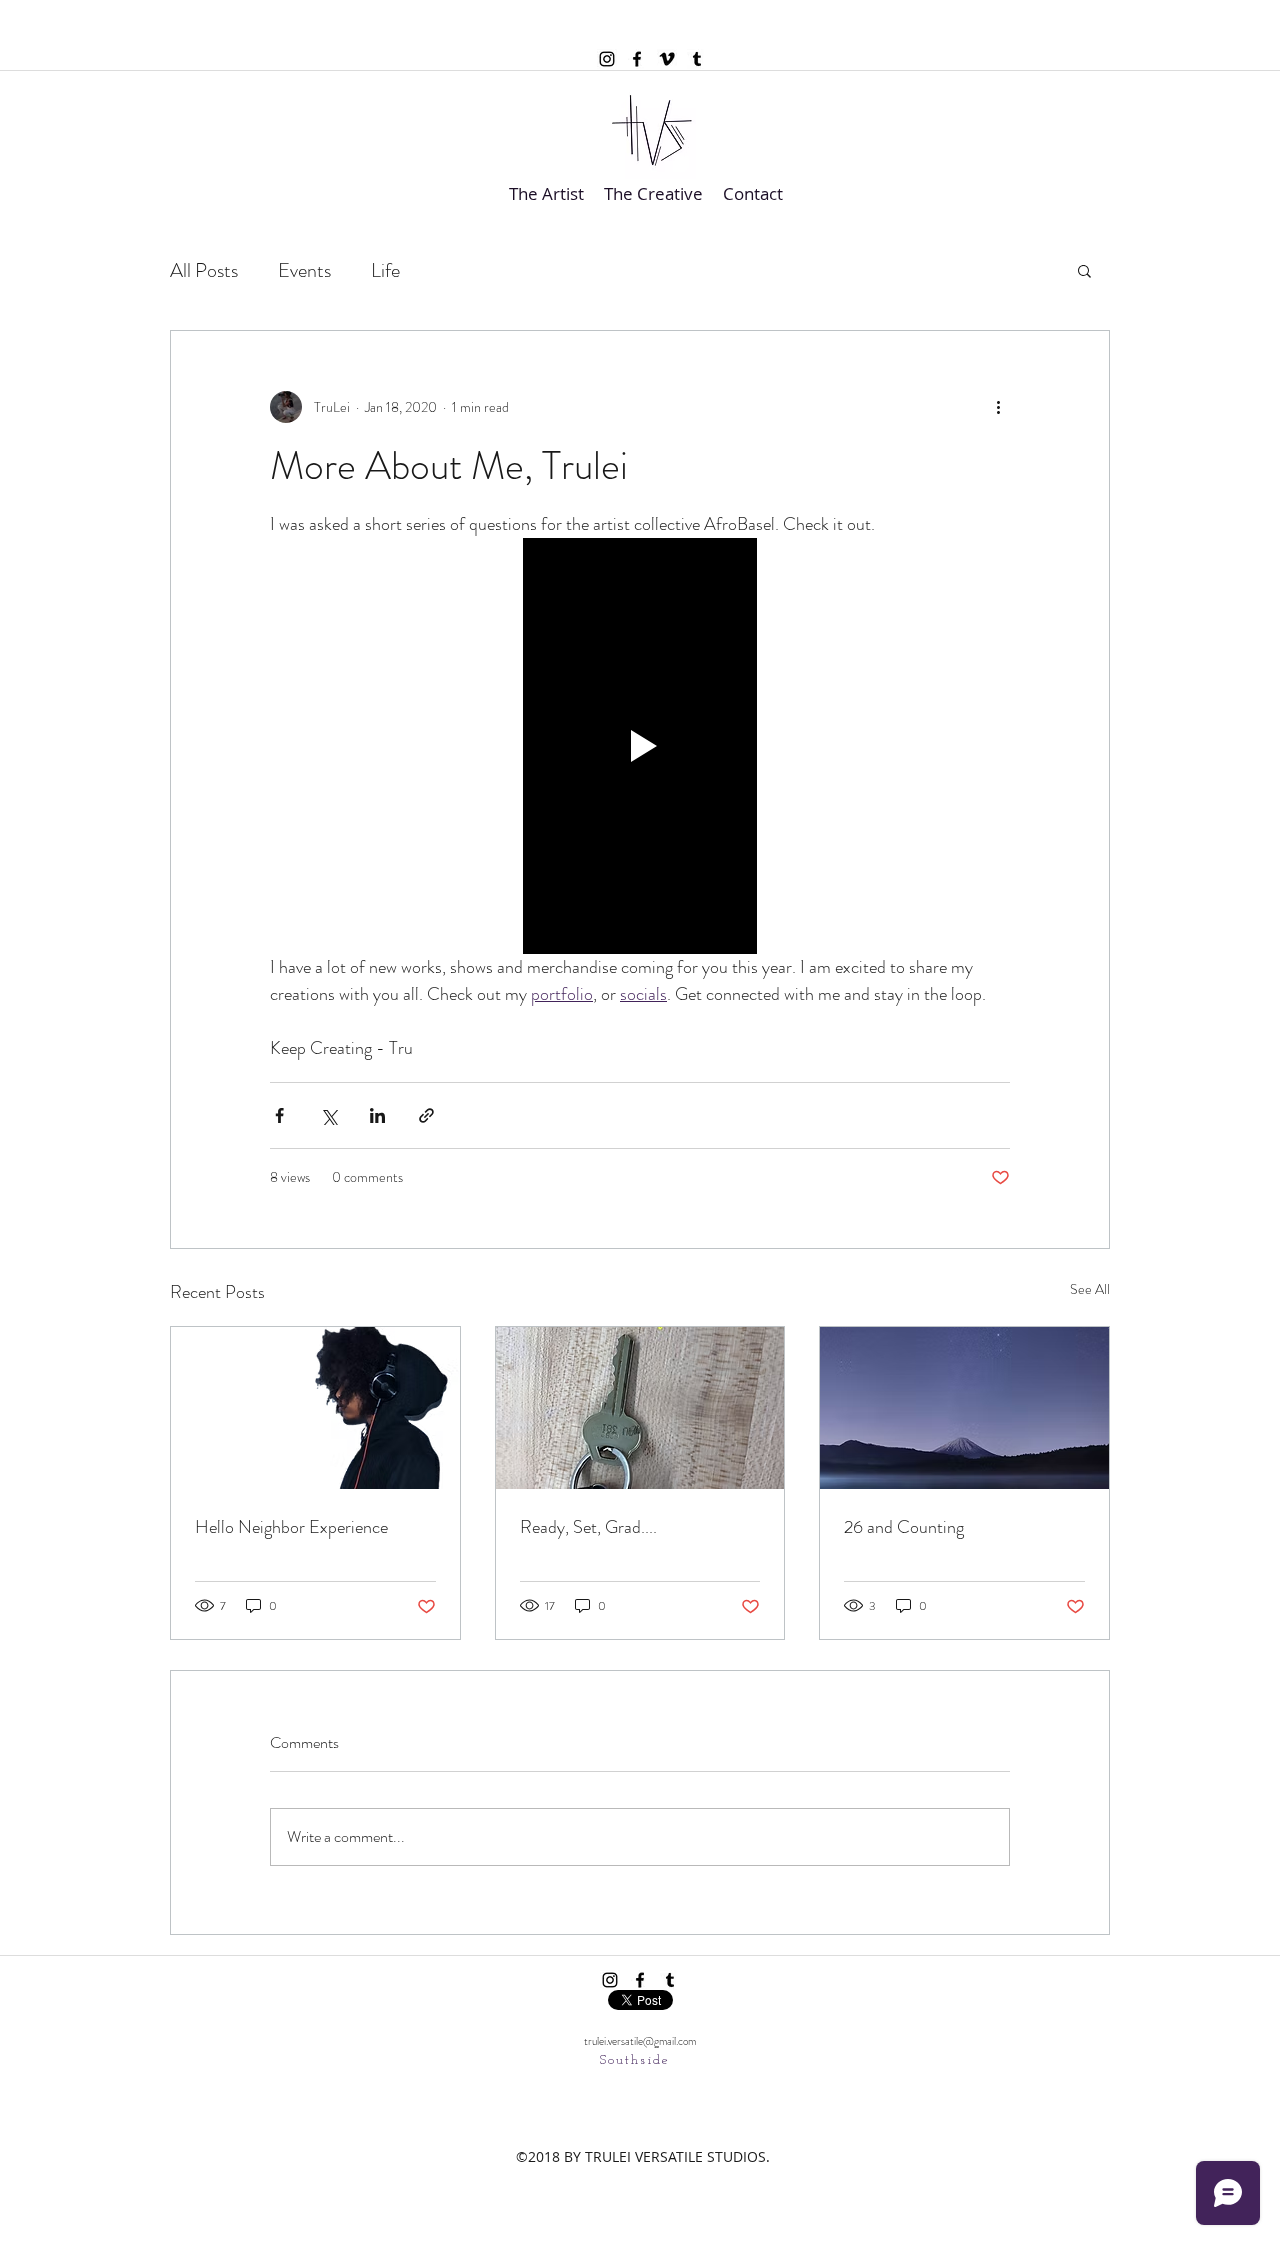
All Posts (204, 270)
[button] (1084, 270)
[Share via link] (426, 1115)
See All (1090, 1289)
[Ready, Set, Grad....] (640, 1408)
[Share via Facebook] (279, 1115)
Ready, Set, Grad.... (588, 1527)
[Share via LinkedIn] (377, 1115)
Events (304, 270)
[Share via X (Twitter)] (328, 1115)
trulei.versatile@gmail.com (640, 2041)
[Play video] (640, 746)
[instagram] (607, 59)
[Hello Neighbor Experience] (315, 1408)
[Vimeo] (667, 59)
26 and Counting (904, 1527)
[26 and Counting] (964, 1408)
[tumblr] (697, 59)
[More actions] (998, 407)
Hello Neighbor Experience (291, 1527)
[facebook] (637, 59)
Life (385, 270)
